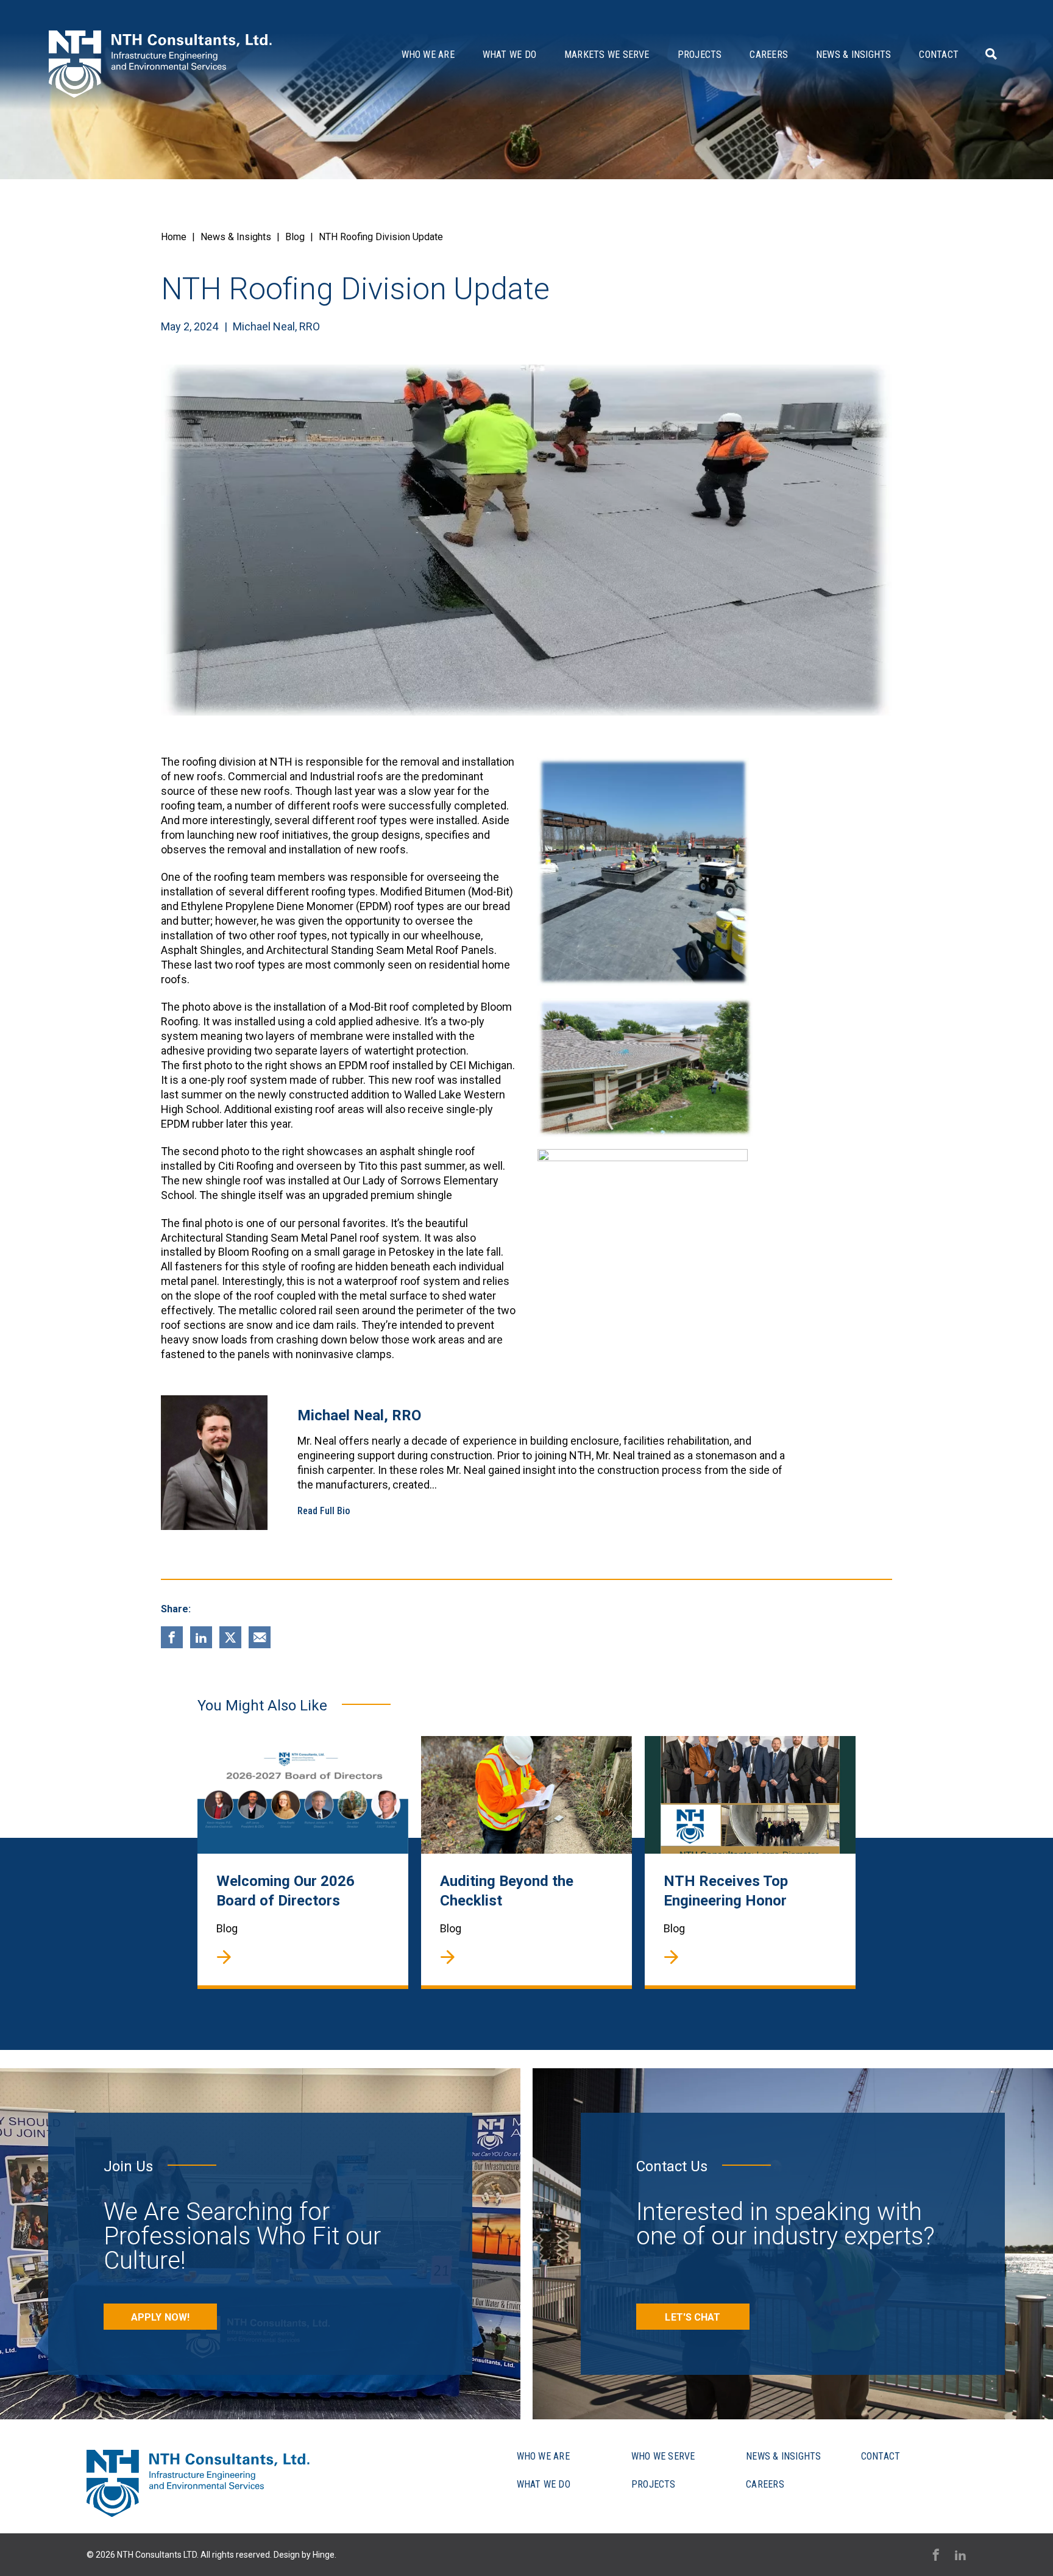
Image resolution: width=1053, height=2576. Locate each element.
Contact (939, 55)
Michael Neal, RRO (276, 326)
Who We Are (428, 55)
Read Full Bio (324, 1511)
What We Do (509, 55)
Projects (700, 55)
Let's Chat (693, 2317)
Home (174, 237)
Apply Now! (160, 2317)
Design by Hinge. (305, 2555)
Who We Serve (663, 2456)
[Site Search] (989, 54)
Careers (769, 55)
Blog (295, 237)
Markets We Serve (607, 55)
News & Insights (853, 55)
